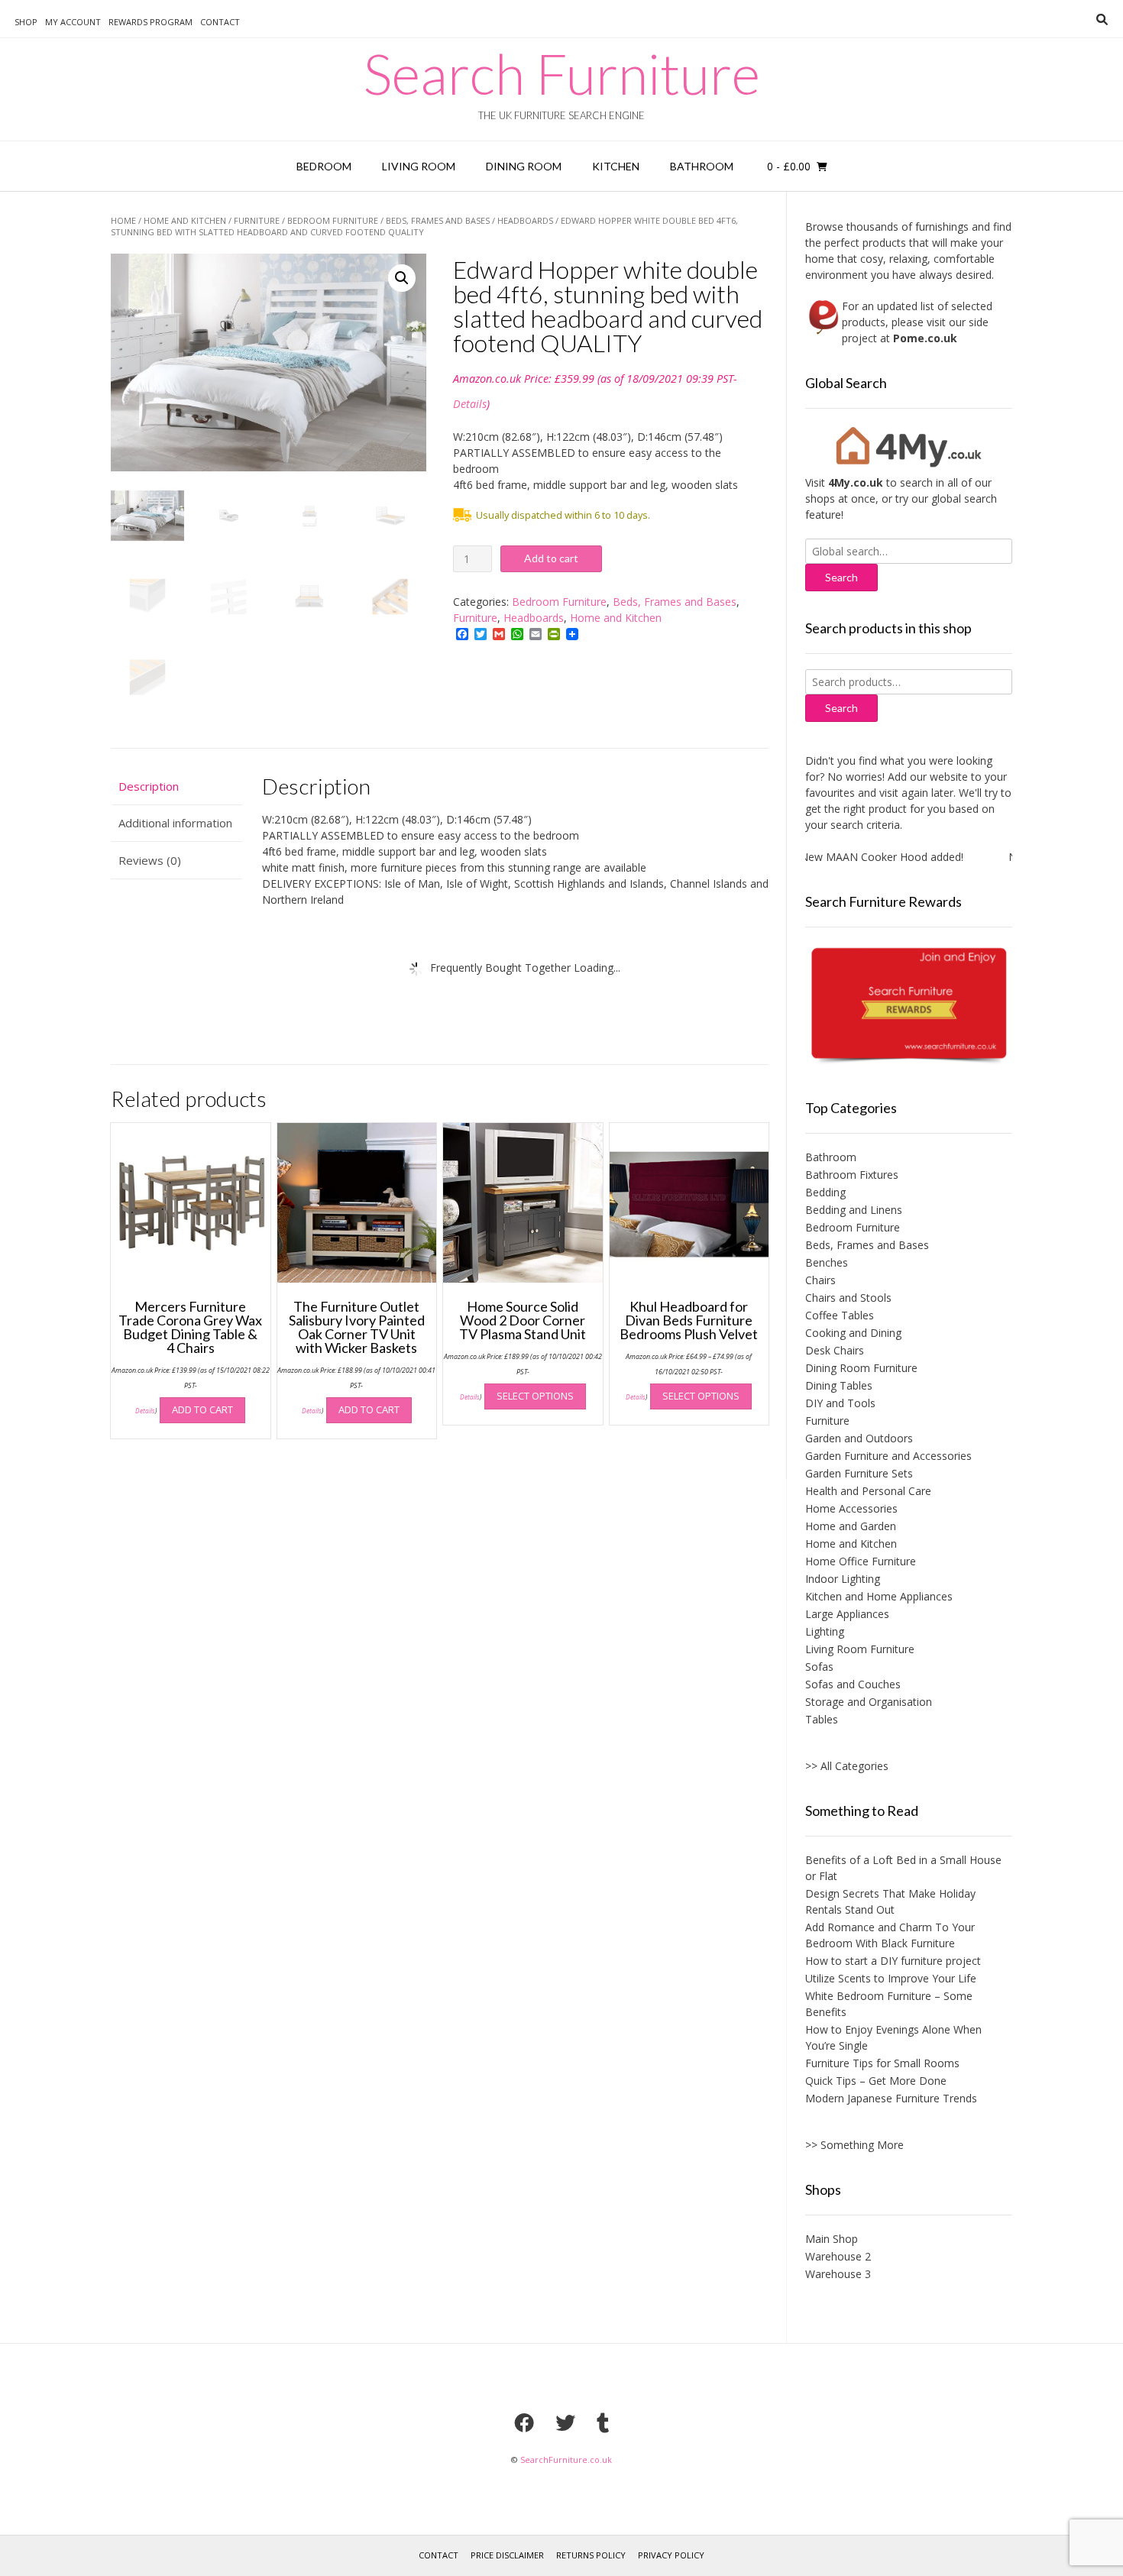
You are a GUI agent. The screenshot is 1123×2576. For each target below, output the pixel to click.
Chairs (820, 1280)
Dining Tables (839, 1385)
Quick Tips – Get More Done (876, 2081)
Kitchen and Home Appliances (879, 1596)
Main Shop (832, 2239)
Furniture (257, 220)
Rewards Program (150, 22)
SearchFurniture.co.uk (566, 2459)
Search (841, 708)
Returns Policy (591, 2555)
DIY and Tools (840, 1403)
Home (123, 220)
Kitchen (616, 166)
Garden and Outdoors (859, 1438)
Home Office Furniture (861, 1561)
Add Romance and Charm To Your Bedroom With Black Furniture (890, 1935)
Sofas (819, 1667)
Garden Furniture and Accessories (888, 1456)
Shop (26, 22)
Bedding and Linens (854, 1210)
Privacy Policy (671, 2555)
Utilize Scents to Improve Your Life (891, 1978)
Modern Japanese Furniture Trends (891, 2098)
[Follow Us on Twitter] (565, 2422)
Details (470, 404)
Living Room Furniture (860, 1649)
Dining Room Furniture (861, 1368)
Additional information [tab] (175, 823)
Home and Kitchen (185, 220)
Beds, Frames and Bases (438, 220)
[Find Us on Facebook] (524, 2422)
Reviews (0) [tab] (150, 860)
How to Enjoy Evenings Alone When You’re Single (893, 2037)
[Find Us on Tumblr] (603, 2422)
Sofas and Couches (853, 1684)
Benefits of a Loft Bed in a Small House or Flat (903, 1868)
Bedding (825, 1192)
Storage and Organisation (869, 1702)
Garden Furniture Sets (859, 1473)
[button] (402, 278)
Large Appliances (847, 1614)
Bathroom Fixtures (852, 1175)
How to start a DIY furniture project (893, 1961)
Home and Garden (851, 1526)
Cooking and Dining (853, 1333)
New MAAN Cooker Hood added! (853, 857)
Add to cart (551, 558)
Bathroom (702, 166)
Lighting (825, 1631)
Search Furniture (562, 73)
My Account (73, 22)
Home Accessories (851, 1508)
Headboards (525, 220)
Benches (827, 1262)
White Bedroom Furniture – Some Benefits (889, 2004)
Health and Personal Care (868, 1491)
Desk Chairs (835, 1350)
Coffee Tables (840, 1315)
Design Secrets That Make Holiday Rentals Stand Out (890, 1901)
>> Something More (854, 2145)
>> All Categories (847, 1766)
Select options (535, 1396)
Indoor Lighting (843, 1579)
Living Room (419, 166)
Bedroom (324, 166)
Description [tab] (149, 786)
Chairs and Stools (848, 1298)
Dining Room (524, 166)
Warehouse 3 (838, 2274)
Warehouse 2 (838, 2256)
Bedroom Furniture (333, 220)
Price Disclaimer (507, 2555)
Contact (220, 22)
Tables (822, 1719)
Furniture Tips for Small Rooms (882, 2063)
